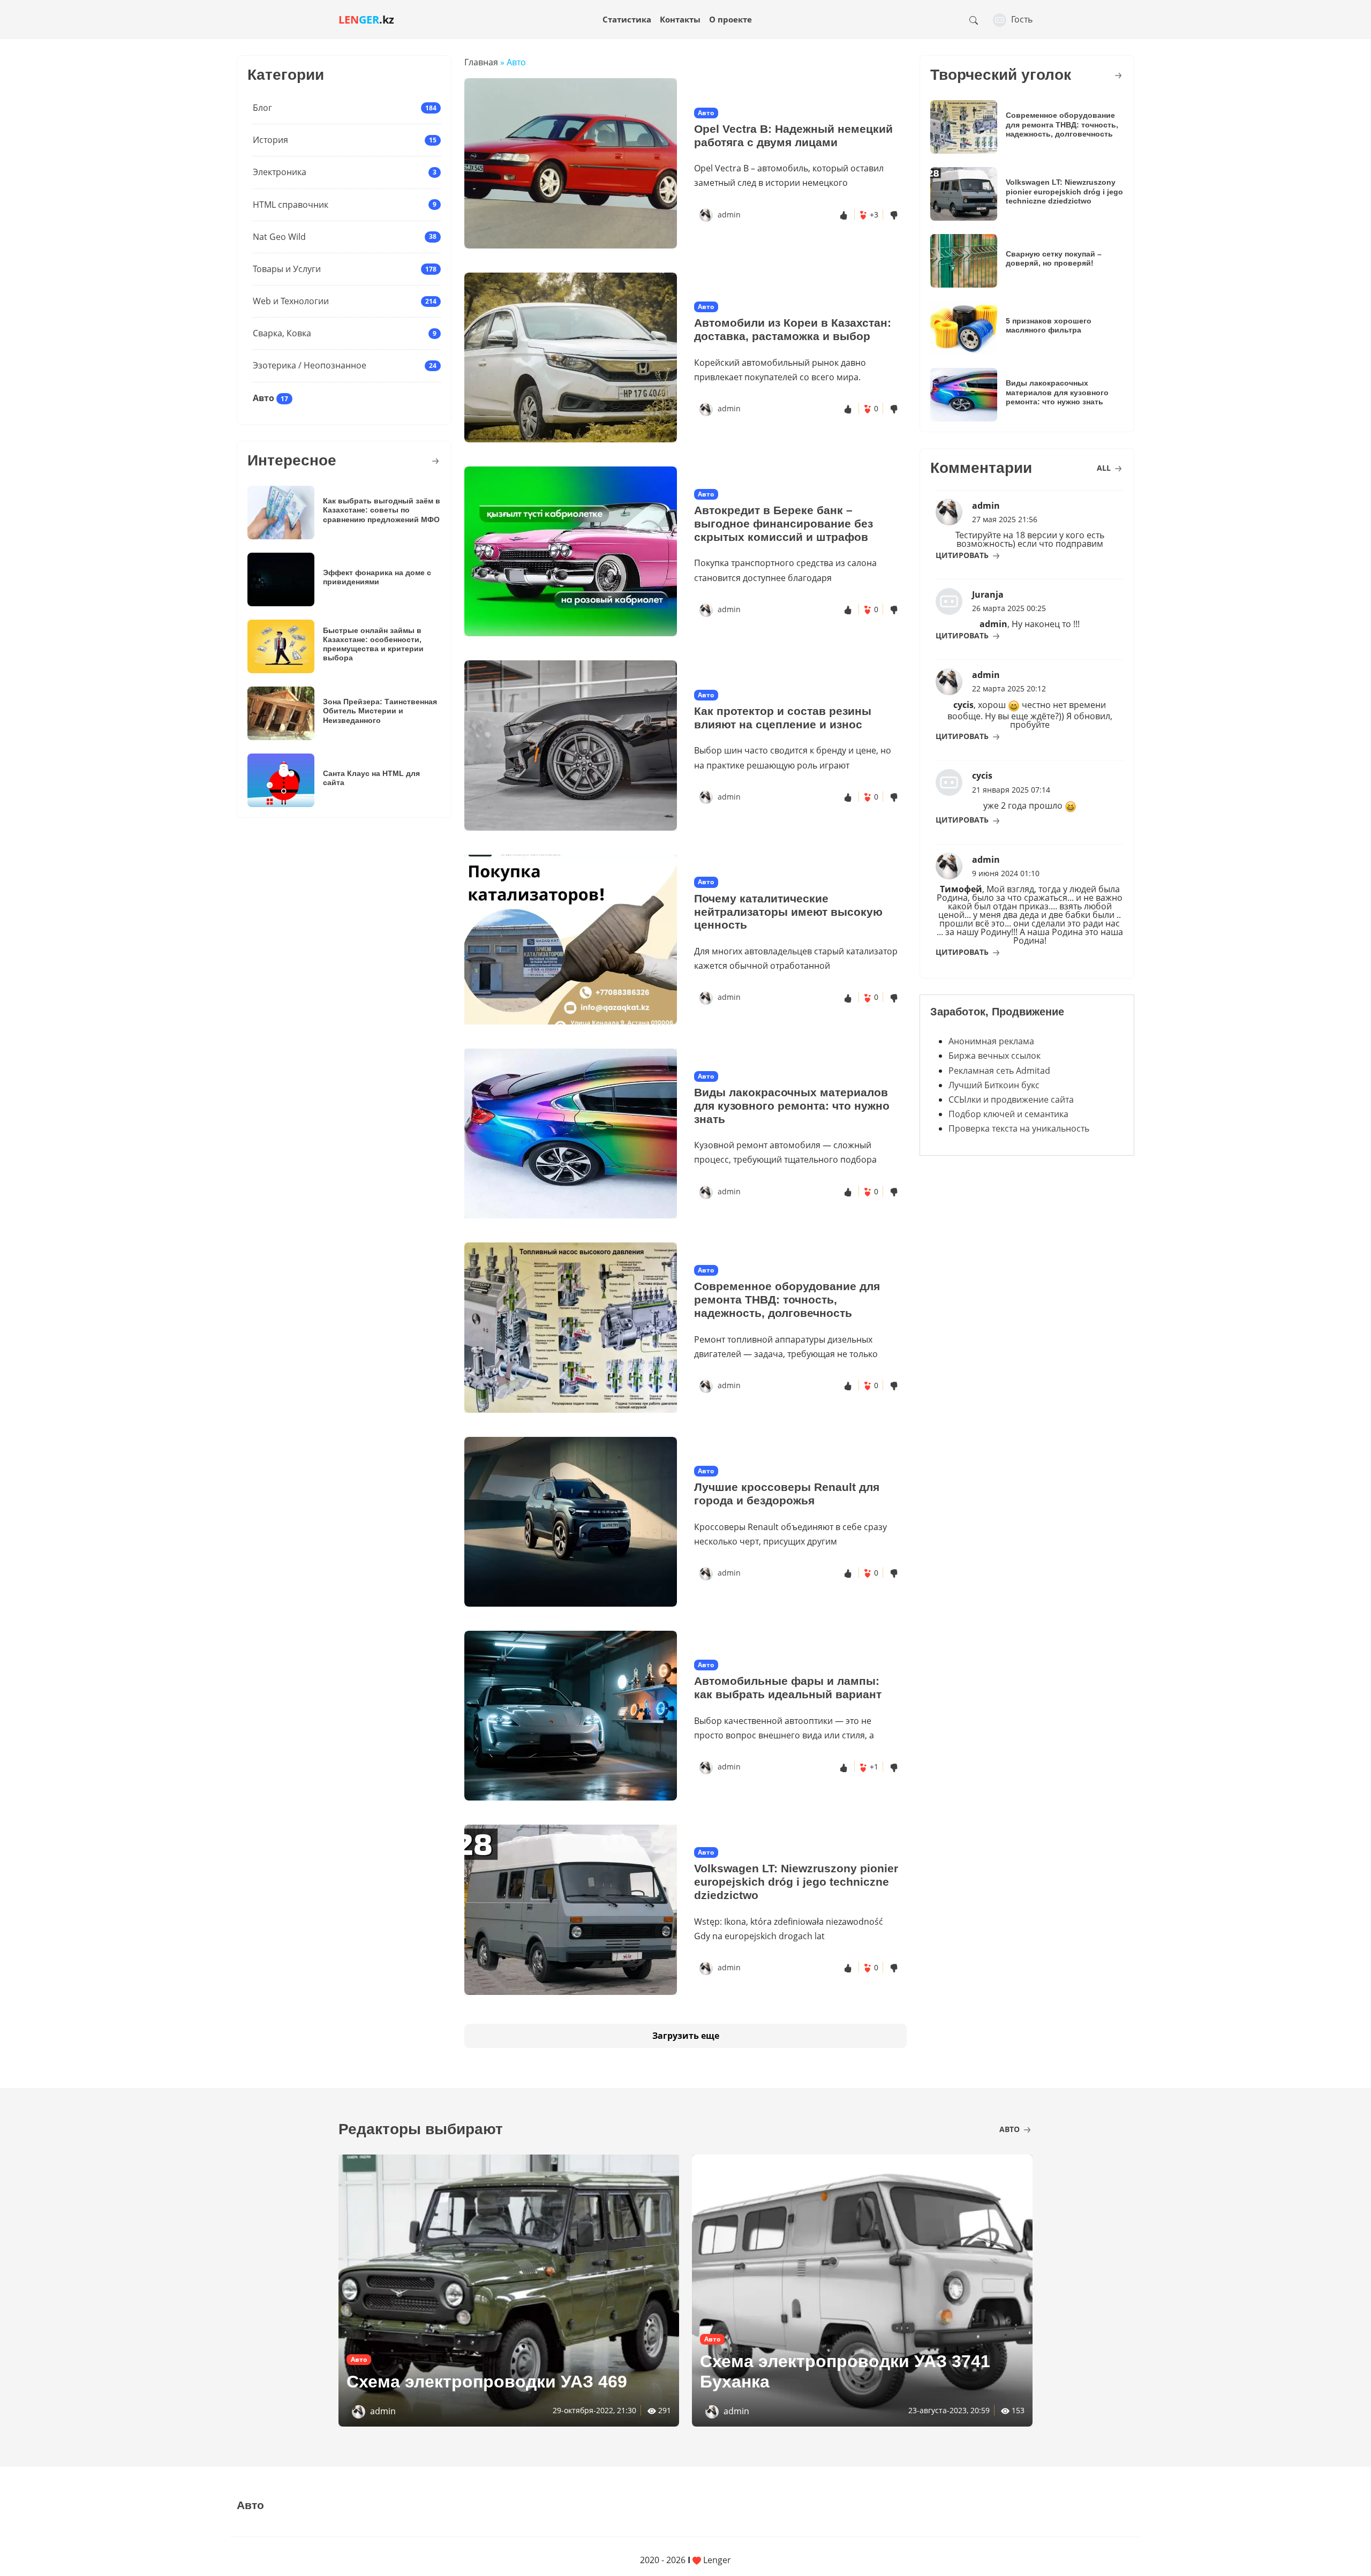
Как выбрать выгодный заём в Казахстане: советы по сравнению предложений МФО (382, 510)
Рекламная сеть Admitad (999, 1071)
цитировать (963, 555)
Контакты (680, 19)
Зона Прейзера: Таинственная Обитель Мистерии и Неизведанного (380, 711)
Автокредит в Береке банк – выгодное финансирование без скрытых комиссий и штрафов (784, 524)
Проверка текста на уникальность (1019, 1128)
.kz (366, 20)
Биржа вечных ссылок (995, 1056)
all (1105, 468)
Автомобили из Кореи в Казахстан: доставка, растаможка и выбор (793, 329)
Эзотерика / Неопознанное (310, 365)
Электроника (280, 172)
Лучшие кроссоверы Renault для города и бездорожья (787, 1494)
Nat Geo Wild (279, 237)
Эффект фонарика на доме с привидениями (377, 577)
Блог (262, 108)
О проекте (730, 19)
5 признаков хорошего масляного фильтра (1049, 325)
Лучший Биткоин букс (994, 1085)
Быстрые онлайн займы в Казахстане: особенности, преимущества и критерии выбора (373, 644)
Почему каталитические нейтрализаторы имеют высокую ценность (788, 912)
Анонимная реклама (991, 1041)
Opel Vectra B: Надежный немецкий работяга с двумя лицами (793, 135)
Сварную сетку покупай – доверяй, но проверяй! (1054, 258)
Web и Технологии (291, 301)
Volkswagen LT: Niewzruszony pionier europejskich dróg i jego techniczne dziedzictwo (796, 1882)
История (270, 140)
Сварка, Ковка (282, 333)
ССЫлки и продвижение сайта (1011, 1099)
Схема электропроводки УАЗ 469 (487, 2382)
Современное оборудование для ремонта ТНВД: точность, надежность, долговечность (787, 1300)
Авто (263, 398)
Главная (481, 62)
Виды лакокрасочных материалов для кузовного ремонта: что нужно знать (792, 1106)
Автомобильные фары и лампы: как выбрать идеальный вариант (788, 1688)
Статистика (627, 19)
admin (729, 214)
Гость (1021, 19)
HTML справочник (291, 205)
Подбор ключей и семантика (1008, 1114)
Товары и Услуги (287, 269)
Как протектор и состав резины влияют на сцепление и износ (783, 718)
